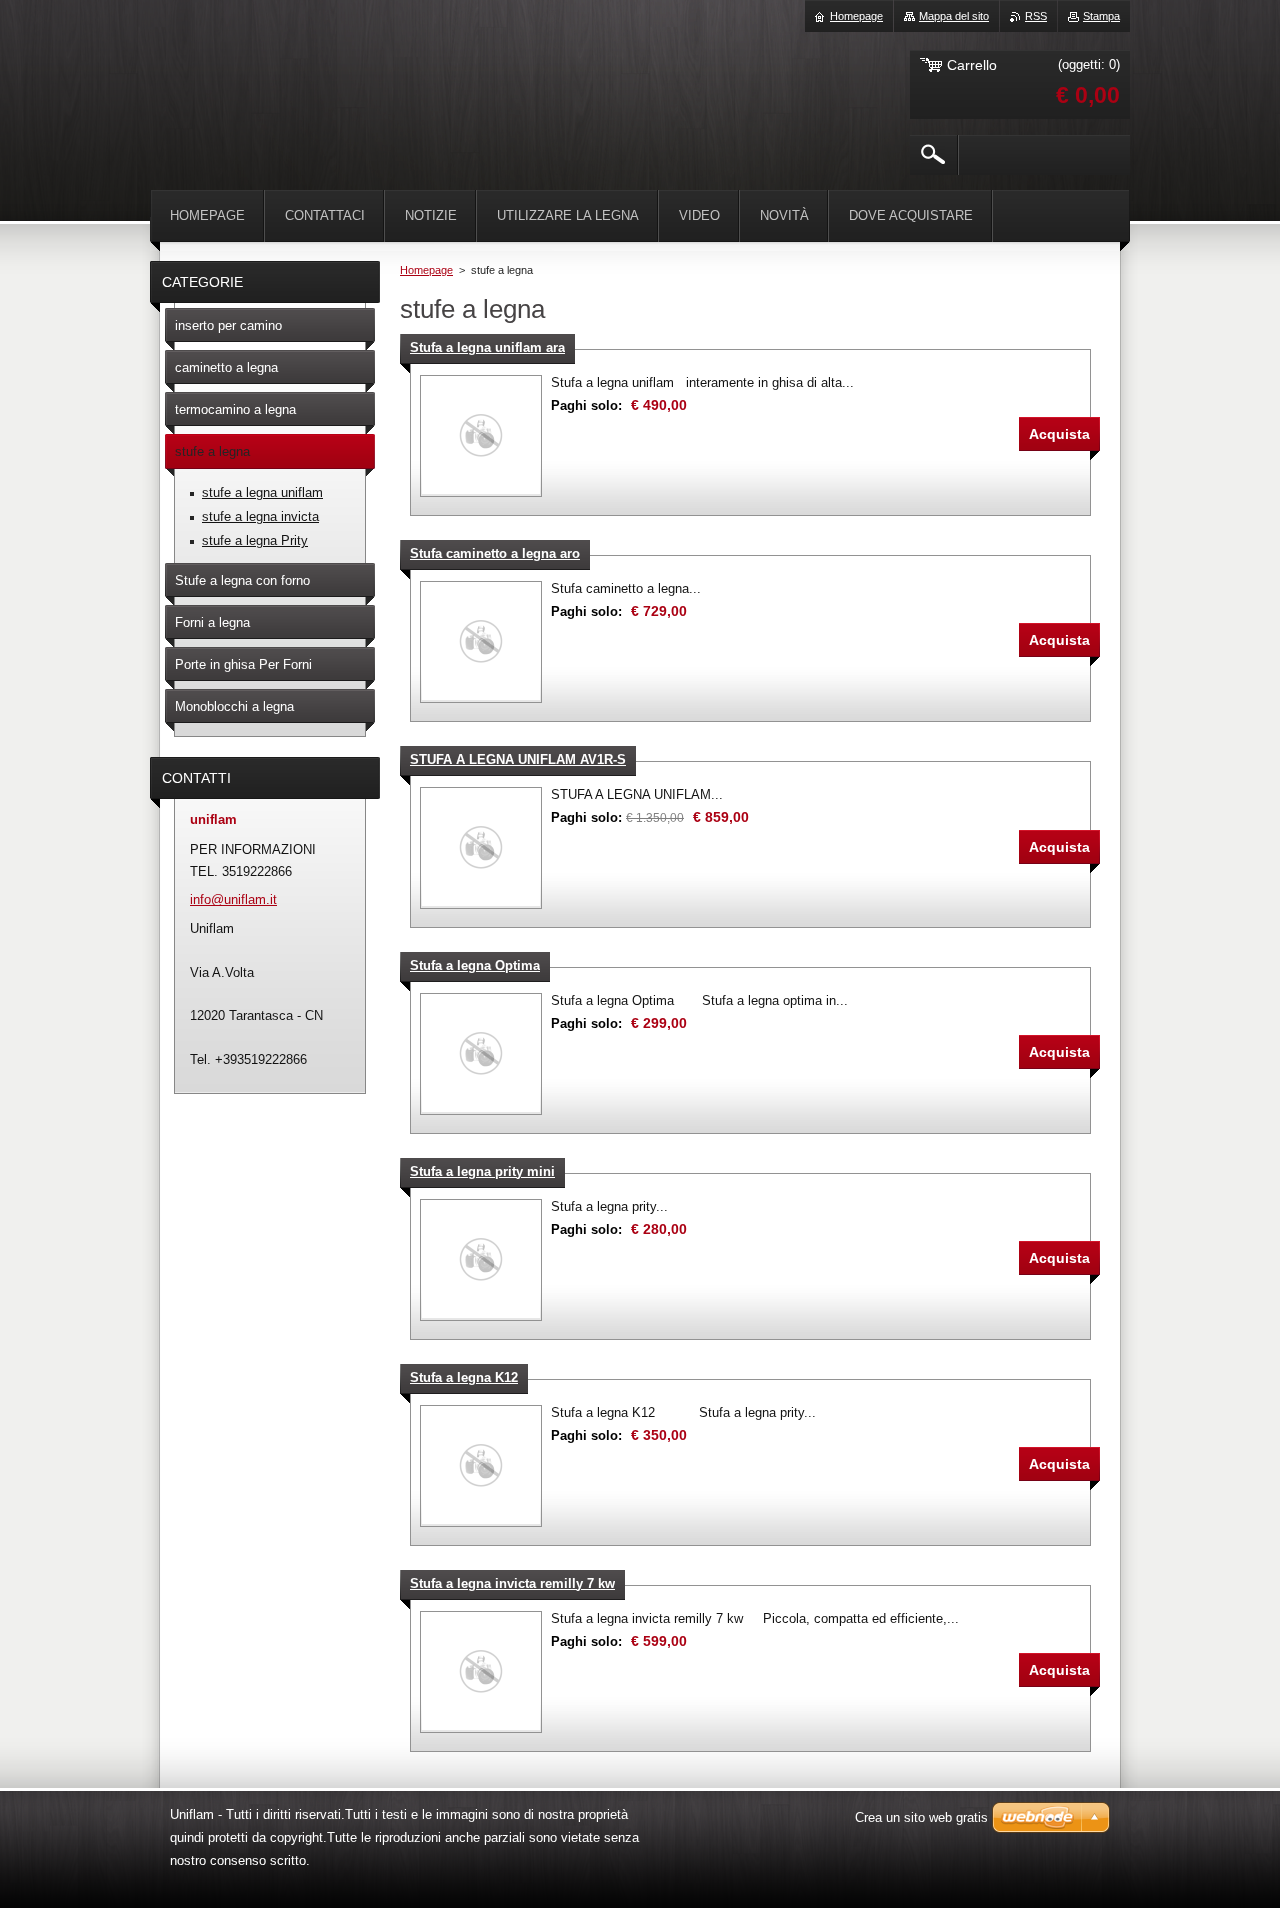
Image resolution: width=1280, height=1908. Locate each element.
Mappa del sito (954, 16)
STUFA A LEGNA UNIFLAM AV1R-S (518, 759)
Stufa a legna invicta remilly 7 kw (512, 1583)
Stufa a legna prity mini (482, 1171)
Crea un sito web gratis (921, 1817)
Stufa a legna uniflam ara (487, 347)
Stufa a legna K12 (464, 1377)
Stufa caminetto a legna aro (495, 553)
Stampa (1101, 16)
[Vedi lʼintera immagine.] (481, 436)
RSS (1036, 16)
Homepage (426, 270)
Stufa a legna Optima (475, 965)
